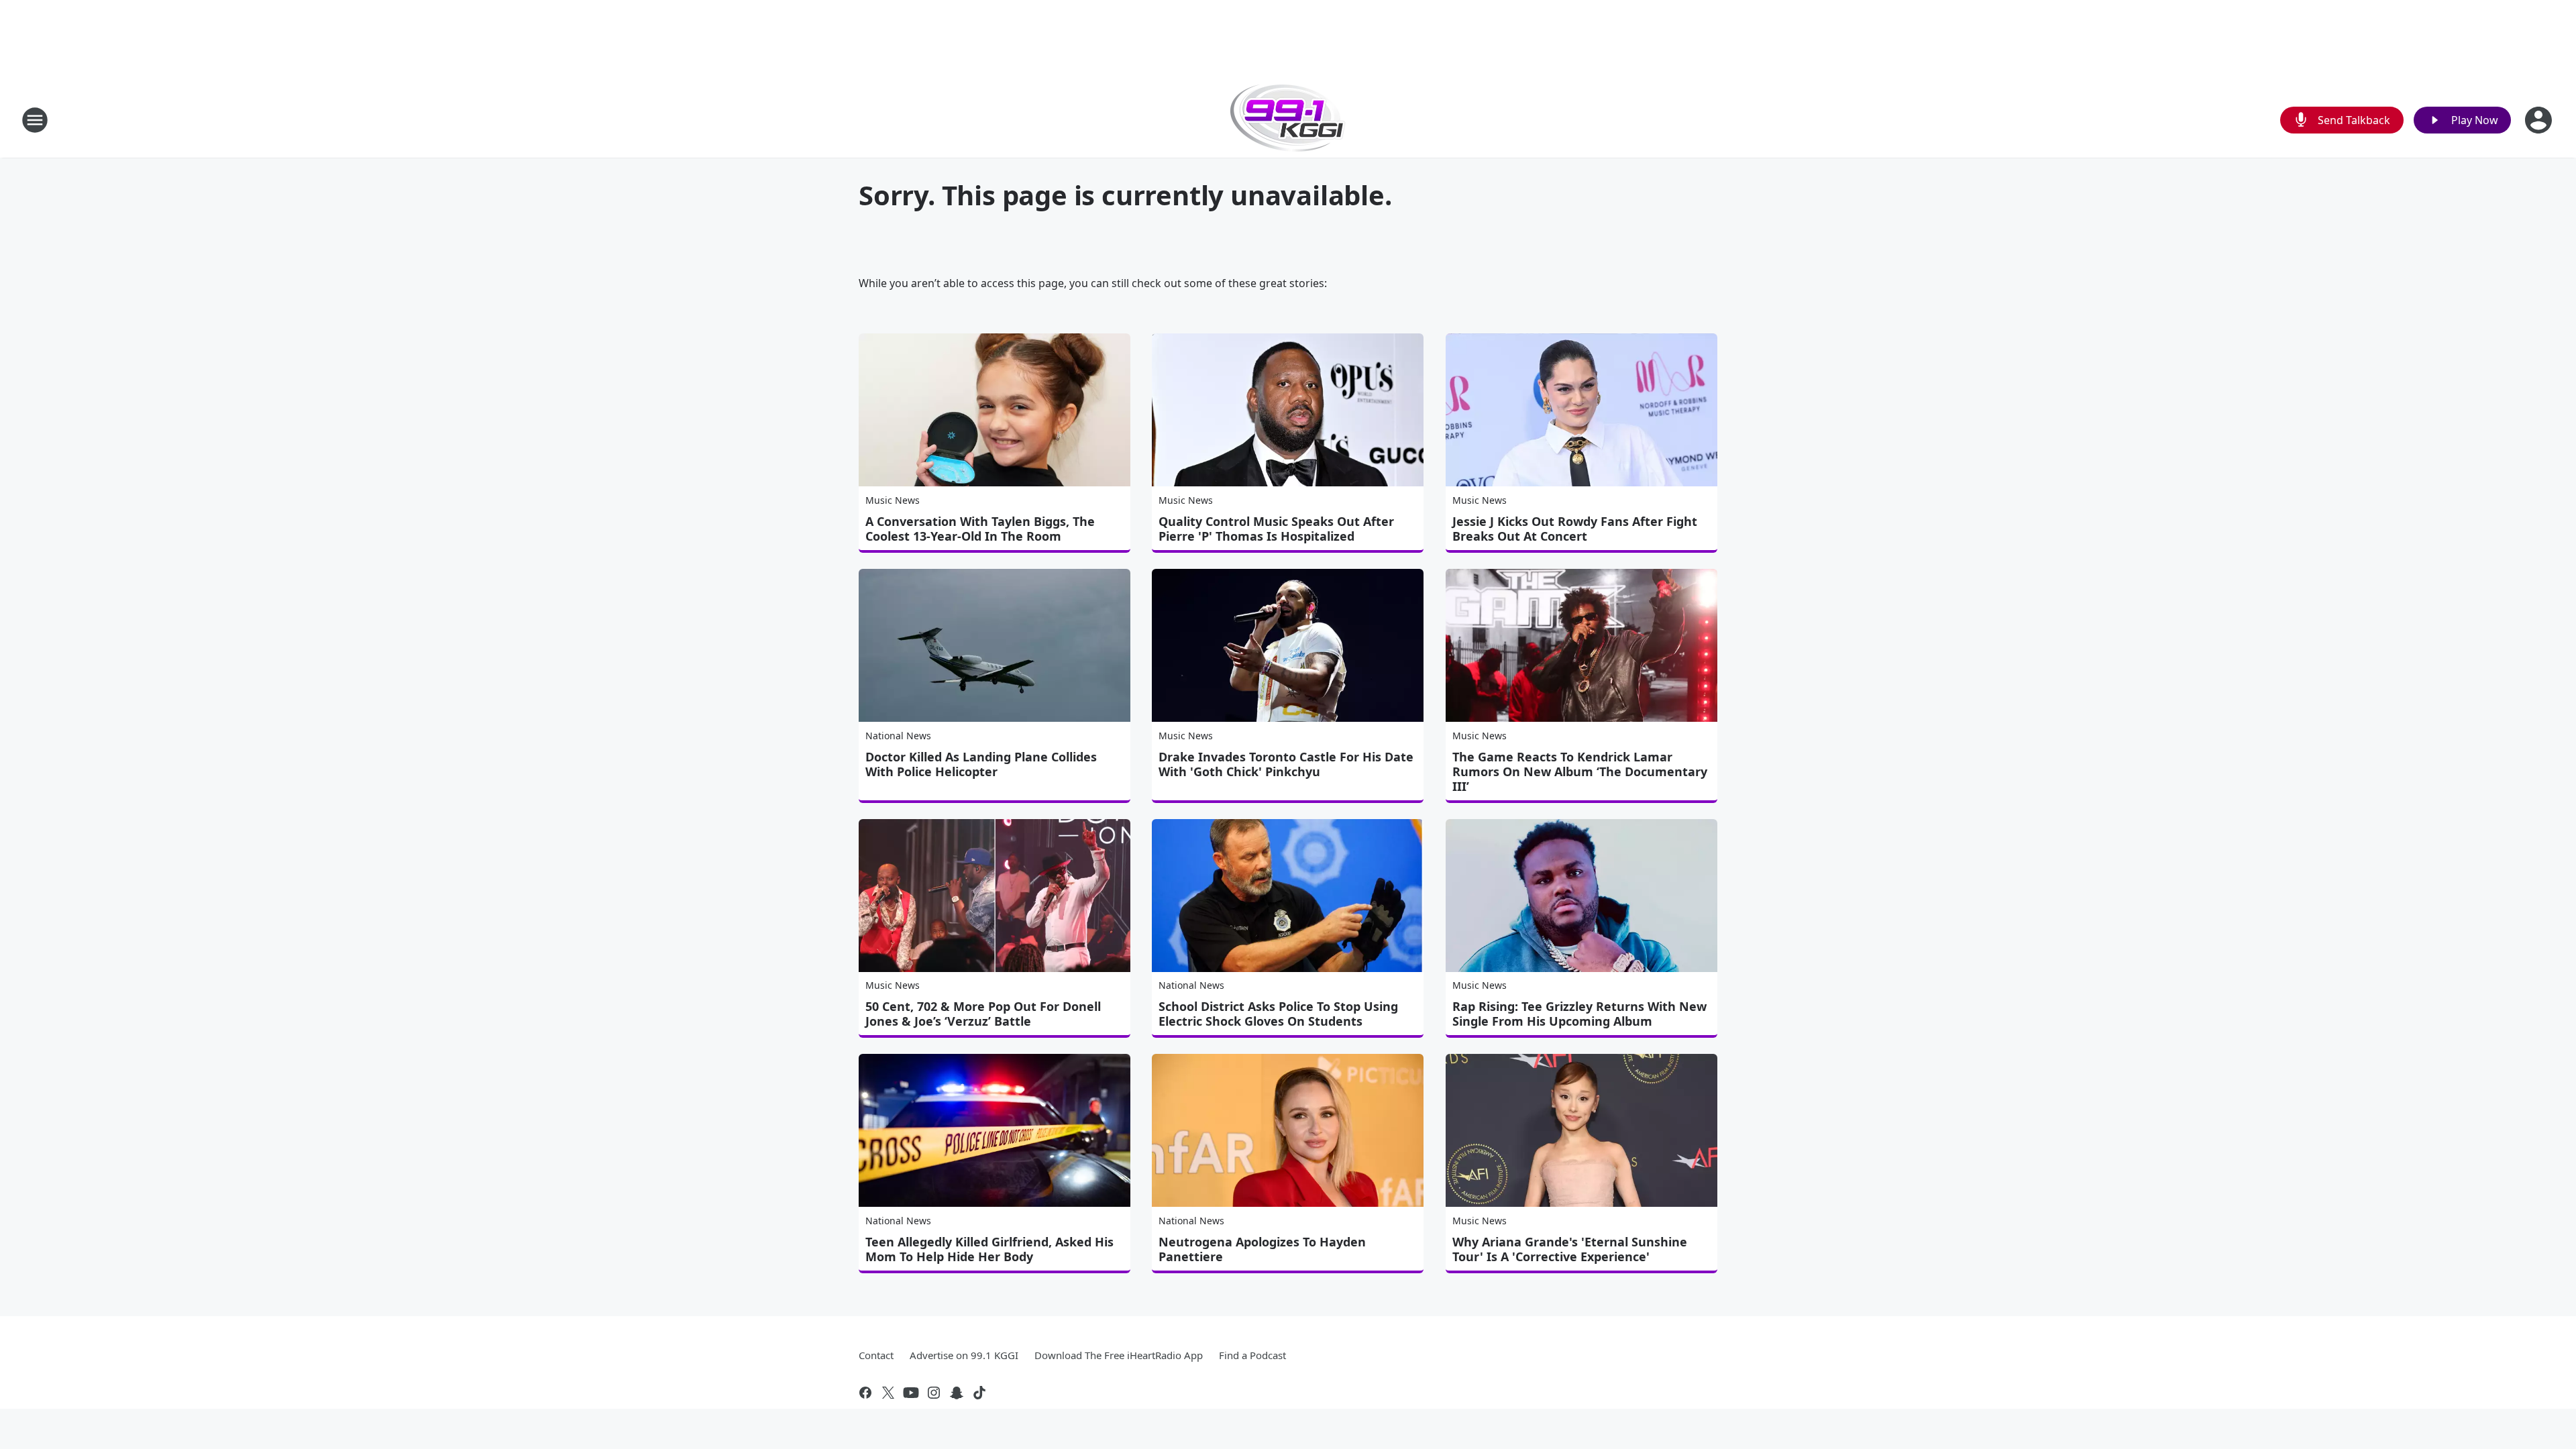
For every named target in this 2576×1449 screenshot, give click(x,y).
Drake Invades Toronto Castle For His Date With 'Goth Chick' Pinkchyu (1286, 764)
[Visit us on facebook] (865, 1393)
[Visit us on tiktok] (979, 1393)
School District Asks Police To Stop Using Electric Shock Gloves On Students (1278, 1014)
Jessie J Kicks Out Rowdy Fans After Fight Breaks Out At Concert (1575, 529)
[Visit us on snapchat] (957, 1393)
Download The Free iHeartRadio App (1119, 1355)
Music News (893, 500)
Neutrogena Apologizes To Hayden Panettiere (1262, 1249)
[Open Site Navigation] (35, 120)
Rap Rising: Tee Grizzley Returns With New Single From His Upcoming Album (1579, 1014)
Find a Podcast (1252, 1355)
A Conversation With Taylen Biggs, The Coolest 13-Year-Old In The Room (980, 529)
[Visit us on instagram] (934, 1393)
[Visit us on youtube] (911, 1393)
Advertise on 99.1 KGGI (964, 1355)
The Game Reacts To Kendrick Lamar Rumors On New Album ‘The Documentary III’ (1580, 771)
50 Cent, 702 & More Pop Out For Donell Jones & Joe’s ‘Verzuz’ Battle (983, 1014)
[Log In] (2540, 120)
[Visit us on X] (888, 1393)
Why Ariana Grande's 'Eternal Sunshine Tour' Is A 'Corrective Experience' (1570, 1249)
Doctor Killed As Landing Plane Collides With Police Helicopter (981, 764)
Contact (876, 1355)
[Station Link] (1288, 120)
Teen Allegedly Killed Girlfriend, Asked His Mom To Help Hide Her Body (989, 1249)
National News (898, 736)
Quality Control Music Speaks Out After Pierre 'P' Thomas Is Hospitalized (1276, 529)
